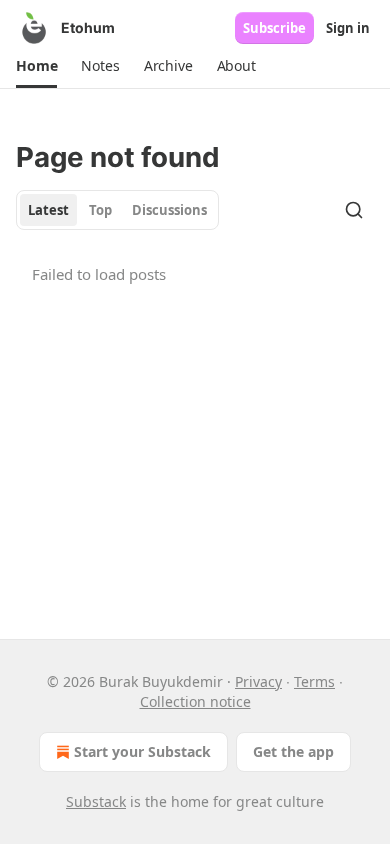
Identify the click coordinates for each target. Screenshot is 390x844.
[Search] (354, 210)
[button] (36, 66)
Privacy (258, 681)
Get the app (293, 751)
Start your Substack (142, 751)
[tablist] (117, 210)
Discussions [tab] (169, 210)
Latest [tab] (48, 210)
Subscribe (274, 28)
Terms (314, 681)
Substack (96, 801)
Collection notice (195, 701)
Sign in (348, 28)
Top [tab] (100, 210)
